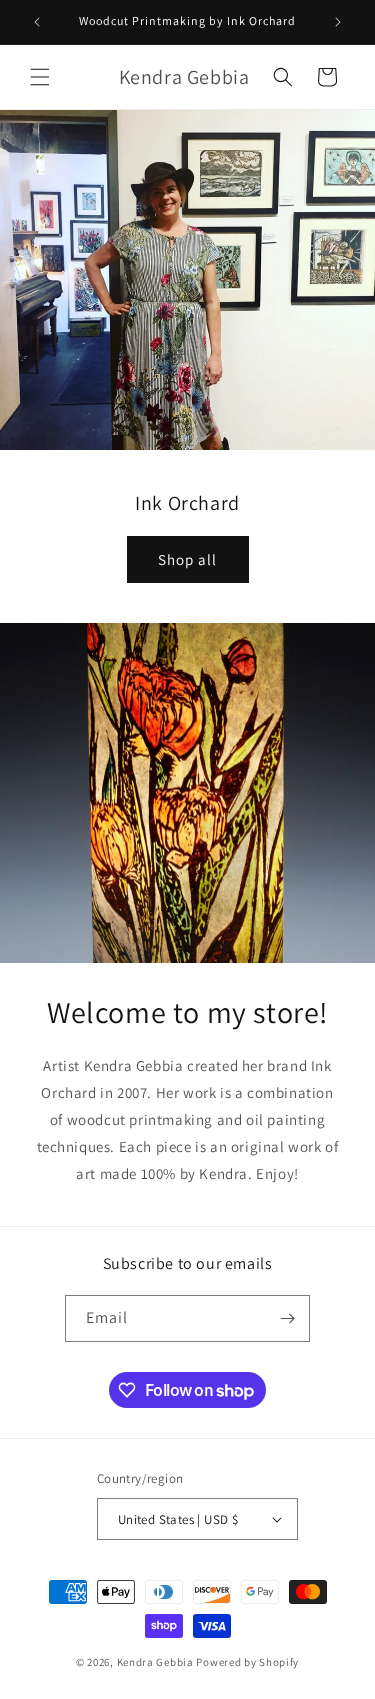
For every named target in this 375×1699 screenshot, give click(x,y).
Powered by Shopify (247, 1662)
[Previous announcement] (37, 22)
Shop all (187, 559)
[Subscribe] (287, 1318)
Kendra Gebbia (155, 1662)
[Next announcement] (338, 22)
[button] (40, 77)
